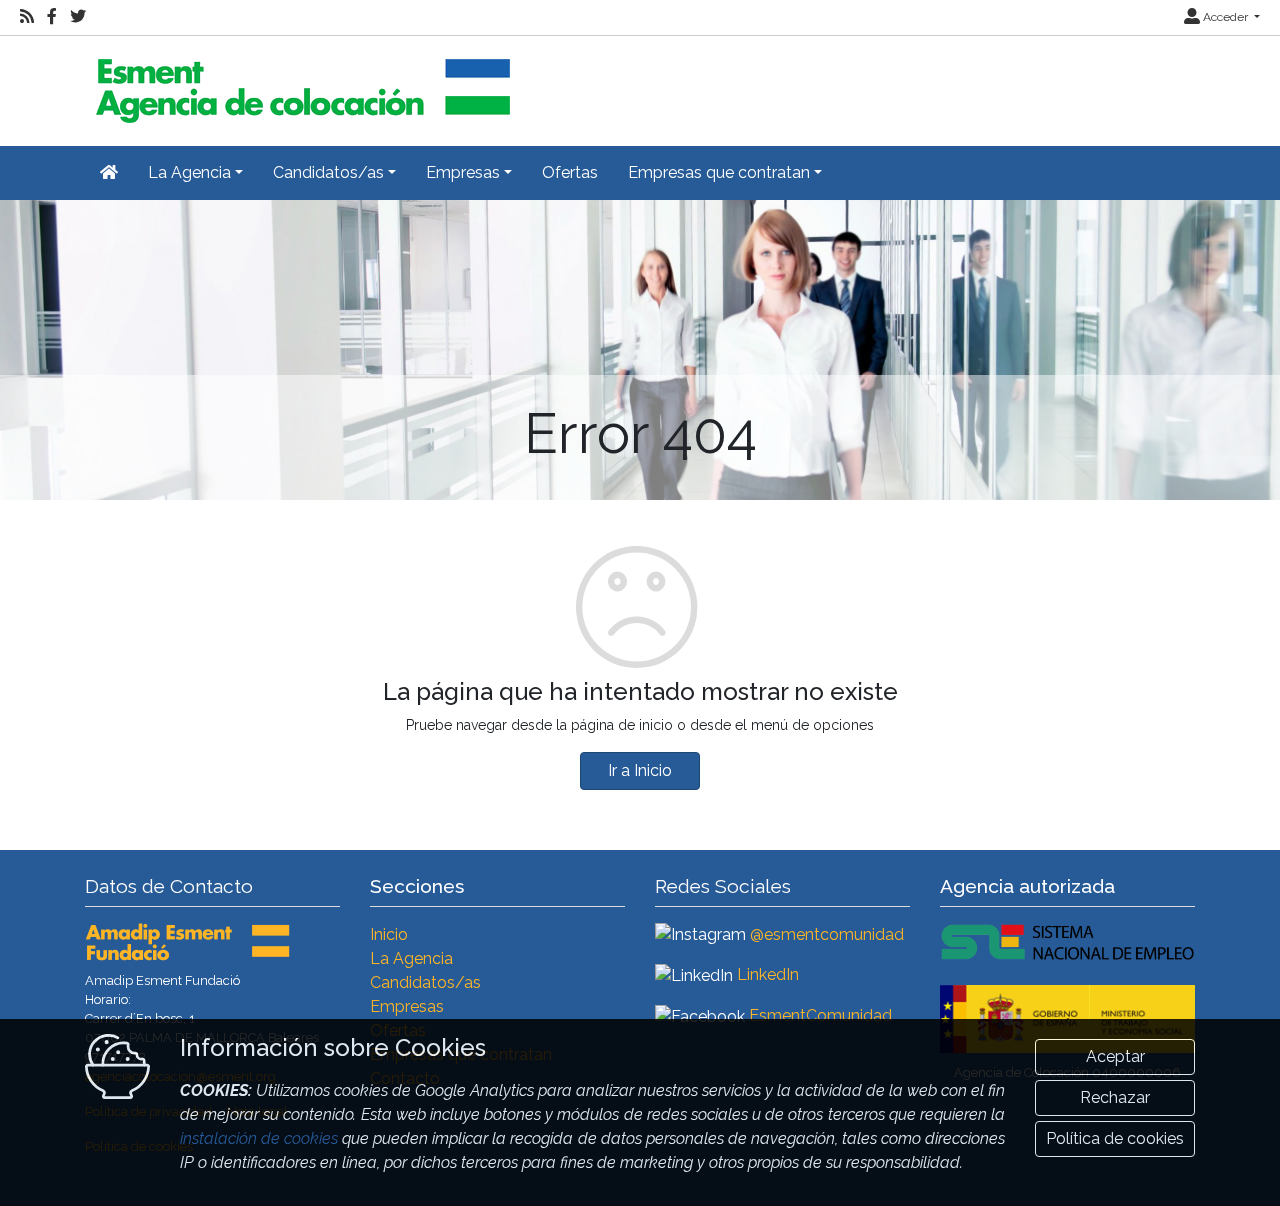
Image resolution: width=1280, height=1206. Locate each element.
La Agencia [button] (189, 172)
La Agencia (411, 958)
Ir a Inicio (640, 770)
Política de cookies (1115, 1138)
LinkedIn (768, 974)
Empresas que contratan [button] (719, 172)
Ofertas (570, 172)
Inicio (389, 934)
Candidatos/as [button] (328, 172)
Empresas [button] (463, 172)
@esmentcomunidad (827, 934)
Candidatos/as (425, 982)
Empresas (407, 1006)
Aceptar (1115, 1056)
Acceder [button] (1225, 17)
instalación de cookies (259, 1138)
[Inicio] (300, 82)
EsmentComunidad (820, 1015)
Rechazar (1115, 1097)
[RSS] (27, 17)
